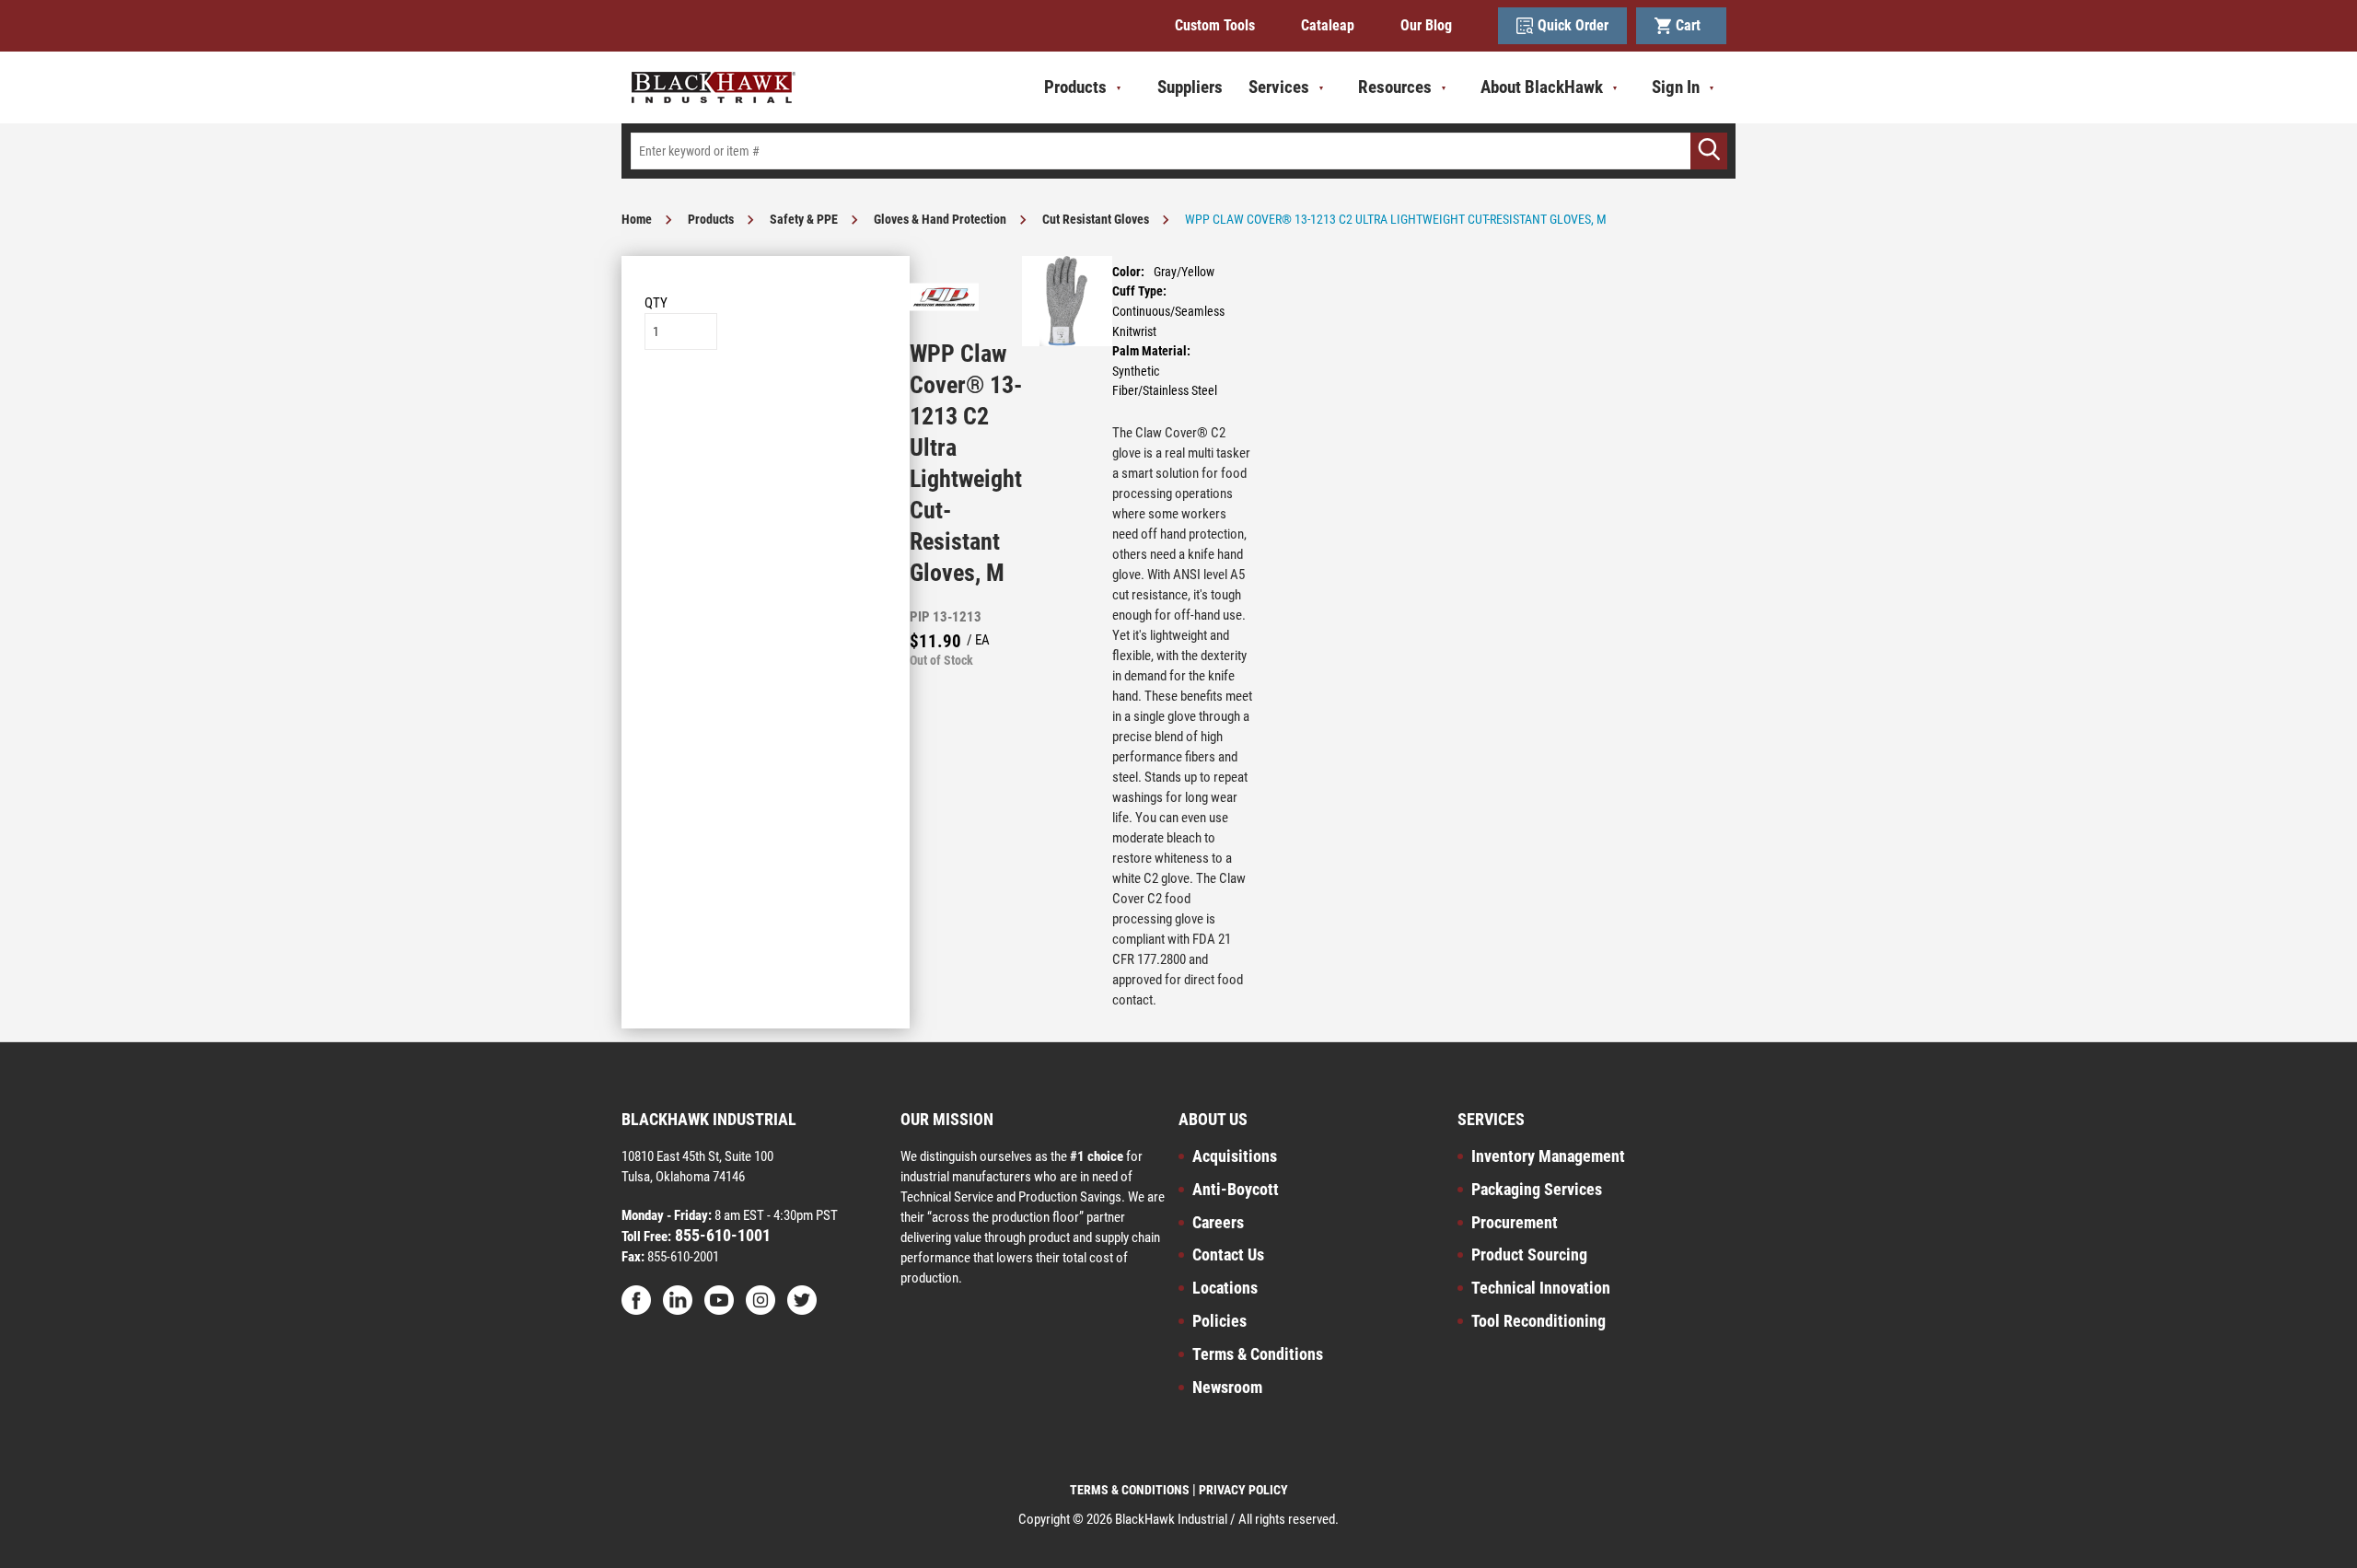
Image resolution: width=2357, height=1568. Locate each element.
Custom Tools (1215, 25)
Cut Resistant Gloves (1096, 219)
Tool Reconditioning (1538, 1321)
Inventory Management (1548, 1156)
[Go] (1709, 151)
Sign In (1676, 87)
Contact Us (1228, 1254)
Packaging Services (1537, 1189)
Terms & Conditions (1258, 1354)
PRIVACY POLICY (1243, 1490)
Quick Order (1573, 25)
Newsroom (1227, 1387)
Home (637, 219)
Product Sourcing (1529, 1254)
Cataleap (1328, 25)
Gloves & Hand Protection (940, 219)
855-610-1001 (721, 1235)
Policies (1219, 1321)
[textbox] (1178, 151)
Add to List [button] (766, 406)
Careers (1218, 1222)
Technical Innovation (1541, 1288)
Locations (1225, 1288)
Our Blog (1426, 25)
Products (711, 219)
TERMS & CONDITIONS (1130, 1490)
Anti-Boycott (1236, 1189)
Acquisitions (1235, 1156)
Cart (1692, 25)
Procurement (1515, 1222)
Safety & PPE (804, 219)
